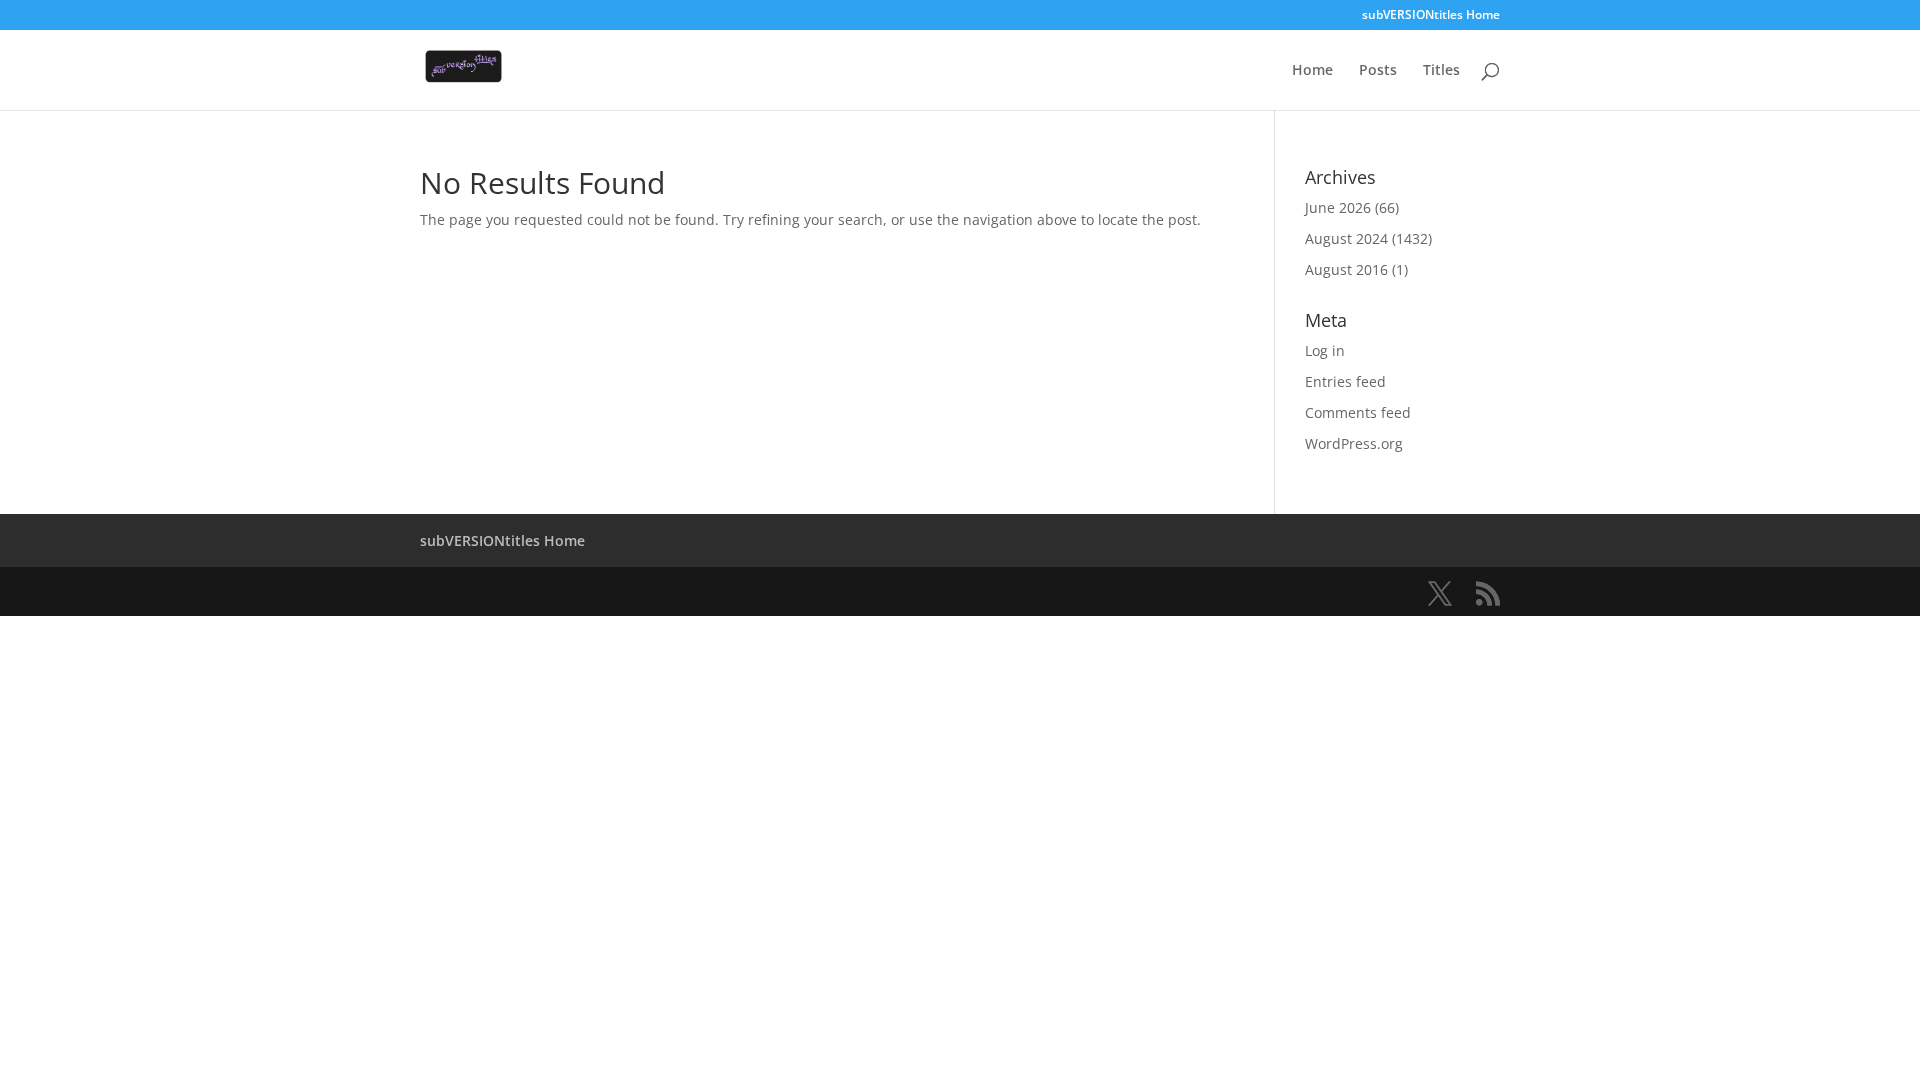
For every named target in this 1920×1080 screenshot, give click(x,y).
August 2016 (1346, 269)
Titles (1441, 71)
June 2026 (1338, 207)
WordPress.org (1354, 443)
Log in (1325, 350)
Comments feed (1358, 412)
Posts (1378, 71)
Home (1312, 71)
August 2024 (1346, 238)
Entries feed (1345, 381)
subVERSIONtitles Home (1431, 16)
